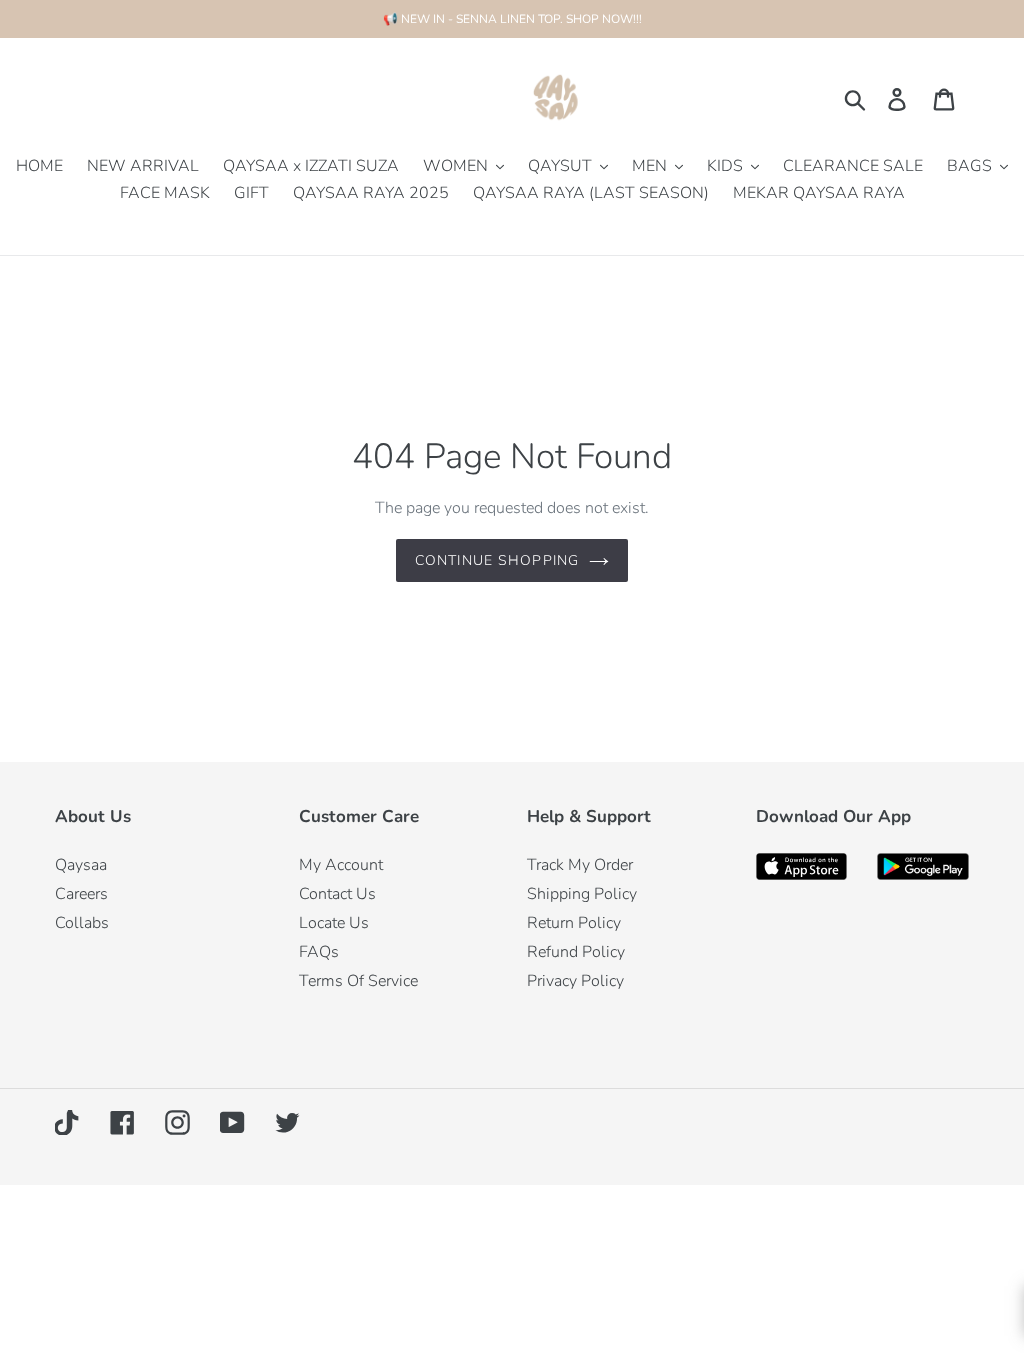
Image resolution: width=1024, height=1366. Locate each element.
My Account (341, 865)
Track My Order (580, 865)
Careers (81, 894)
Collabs (82, 923)
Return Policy (574, 923)
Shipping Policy (582, 894)
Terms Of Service (358, 981)
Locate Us (334, 923)
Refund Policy (576, 952)
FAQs (319, 952)
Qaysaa (81, 865)
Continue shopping (497, 560)
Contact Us (337, 894)
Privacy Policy (575, 981)
